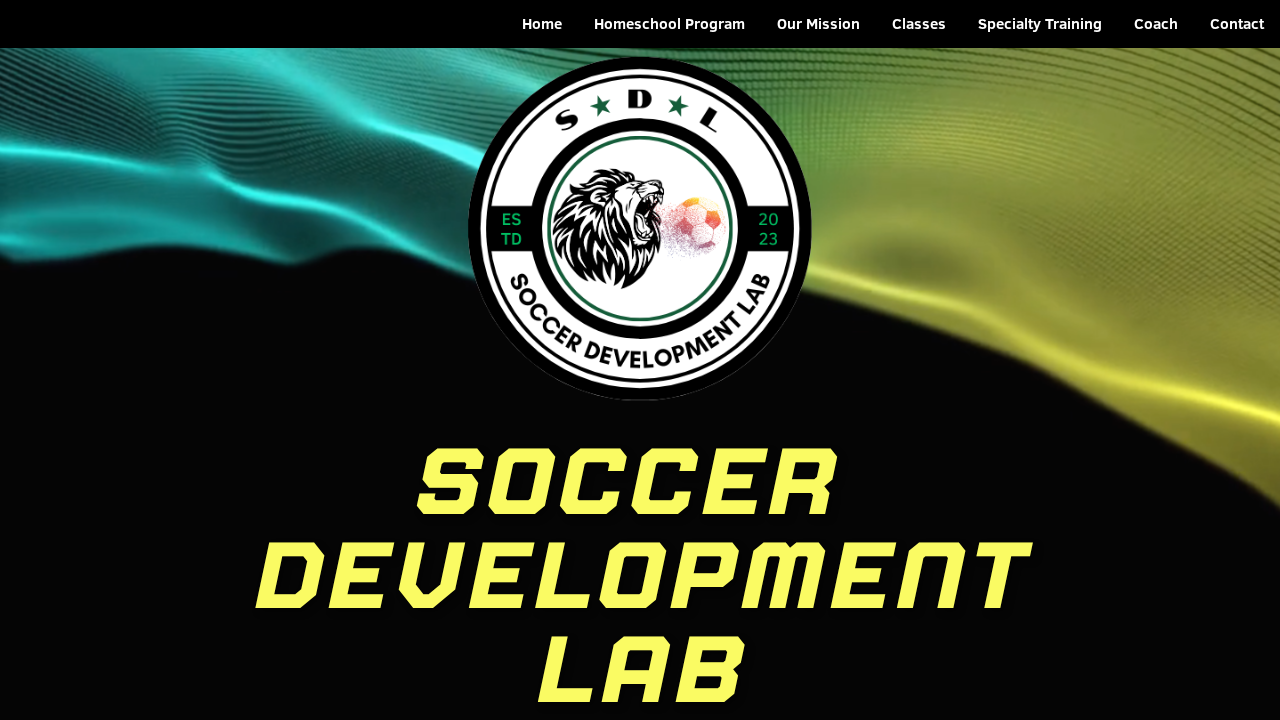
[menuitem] (542, 24)
